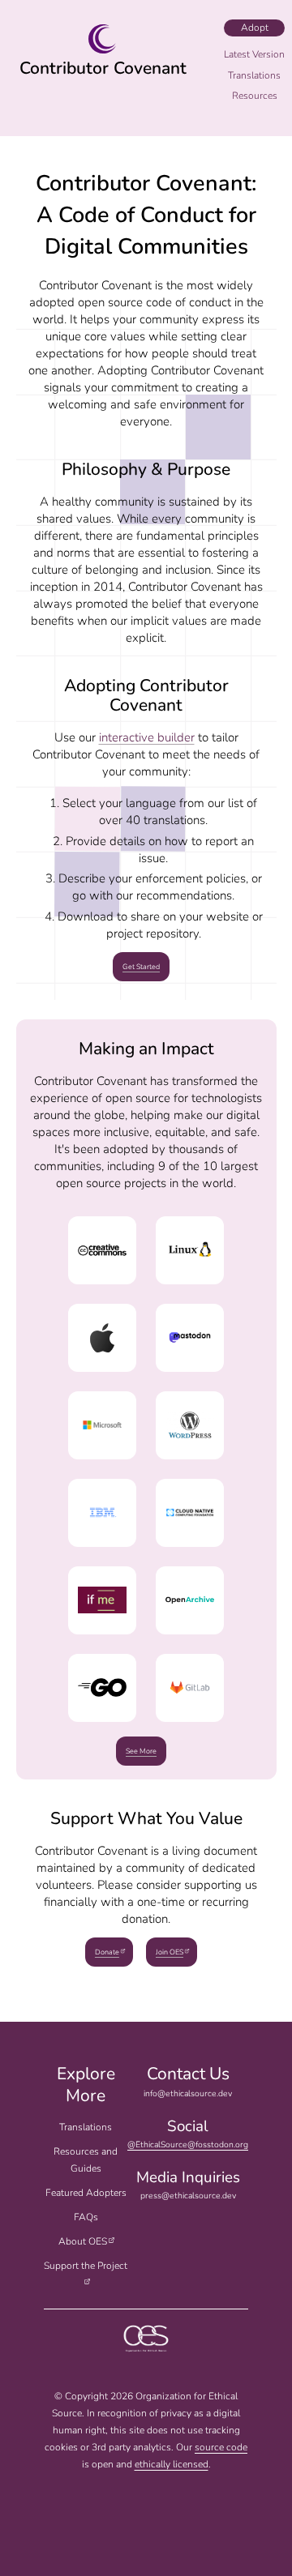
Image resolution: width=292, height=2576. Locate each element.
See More (141, 1751)
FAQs (86, 2217)
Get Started (141, 967)
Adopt (255, 28)
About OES (83, 2241)
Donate (107, 1952)
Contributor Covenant (103, 68)
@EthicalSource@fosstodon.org (188, 2145)
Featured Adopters (86, 2193)
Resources (255, 96)
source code (221, 2447)
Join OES (170, 1952)
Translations (86, 2127)
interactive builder (147, 737)
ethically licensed (172, 2464)
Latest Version (254, 54)
